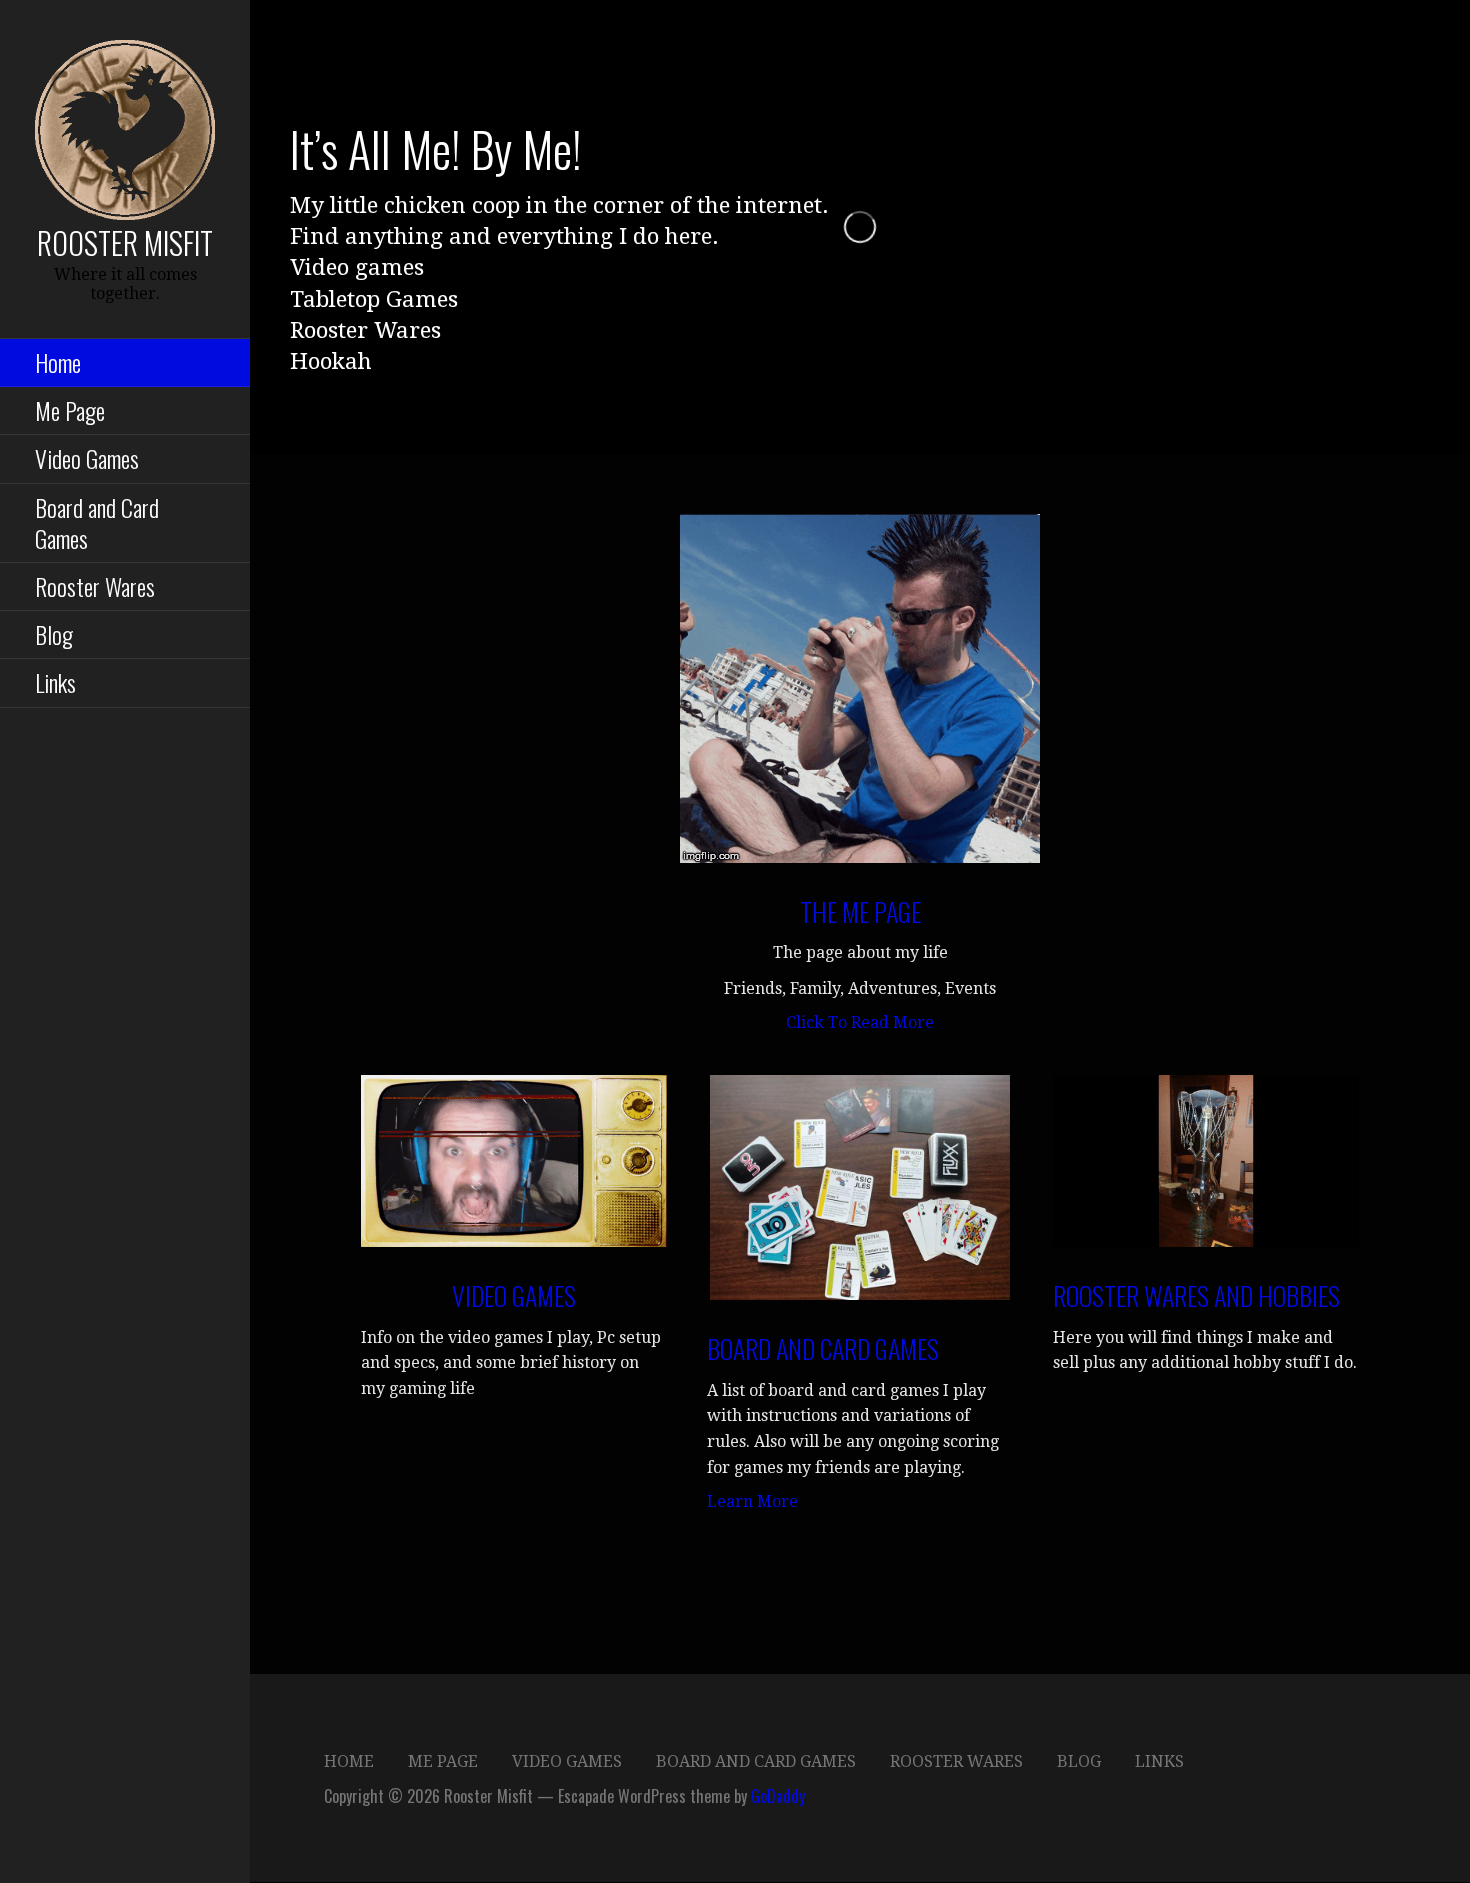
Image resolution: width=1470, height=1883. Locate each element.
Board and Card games (823, 1348)
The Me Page (860, 911)
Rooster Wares (95, 586)
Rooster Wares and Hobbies (1196, 1295)
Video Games (87, 458)
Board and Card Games (97, 522)
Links (55, 682)
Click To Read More (860, 1022)
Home (58, 362)
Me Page (70, 410)
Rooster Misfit (125, 242)
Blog (54, 634)
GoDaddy (778, 1796)
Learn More (752, 1501)
